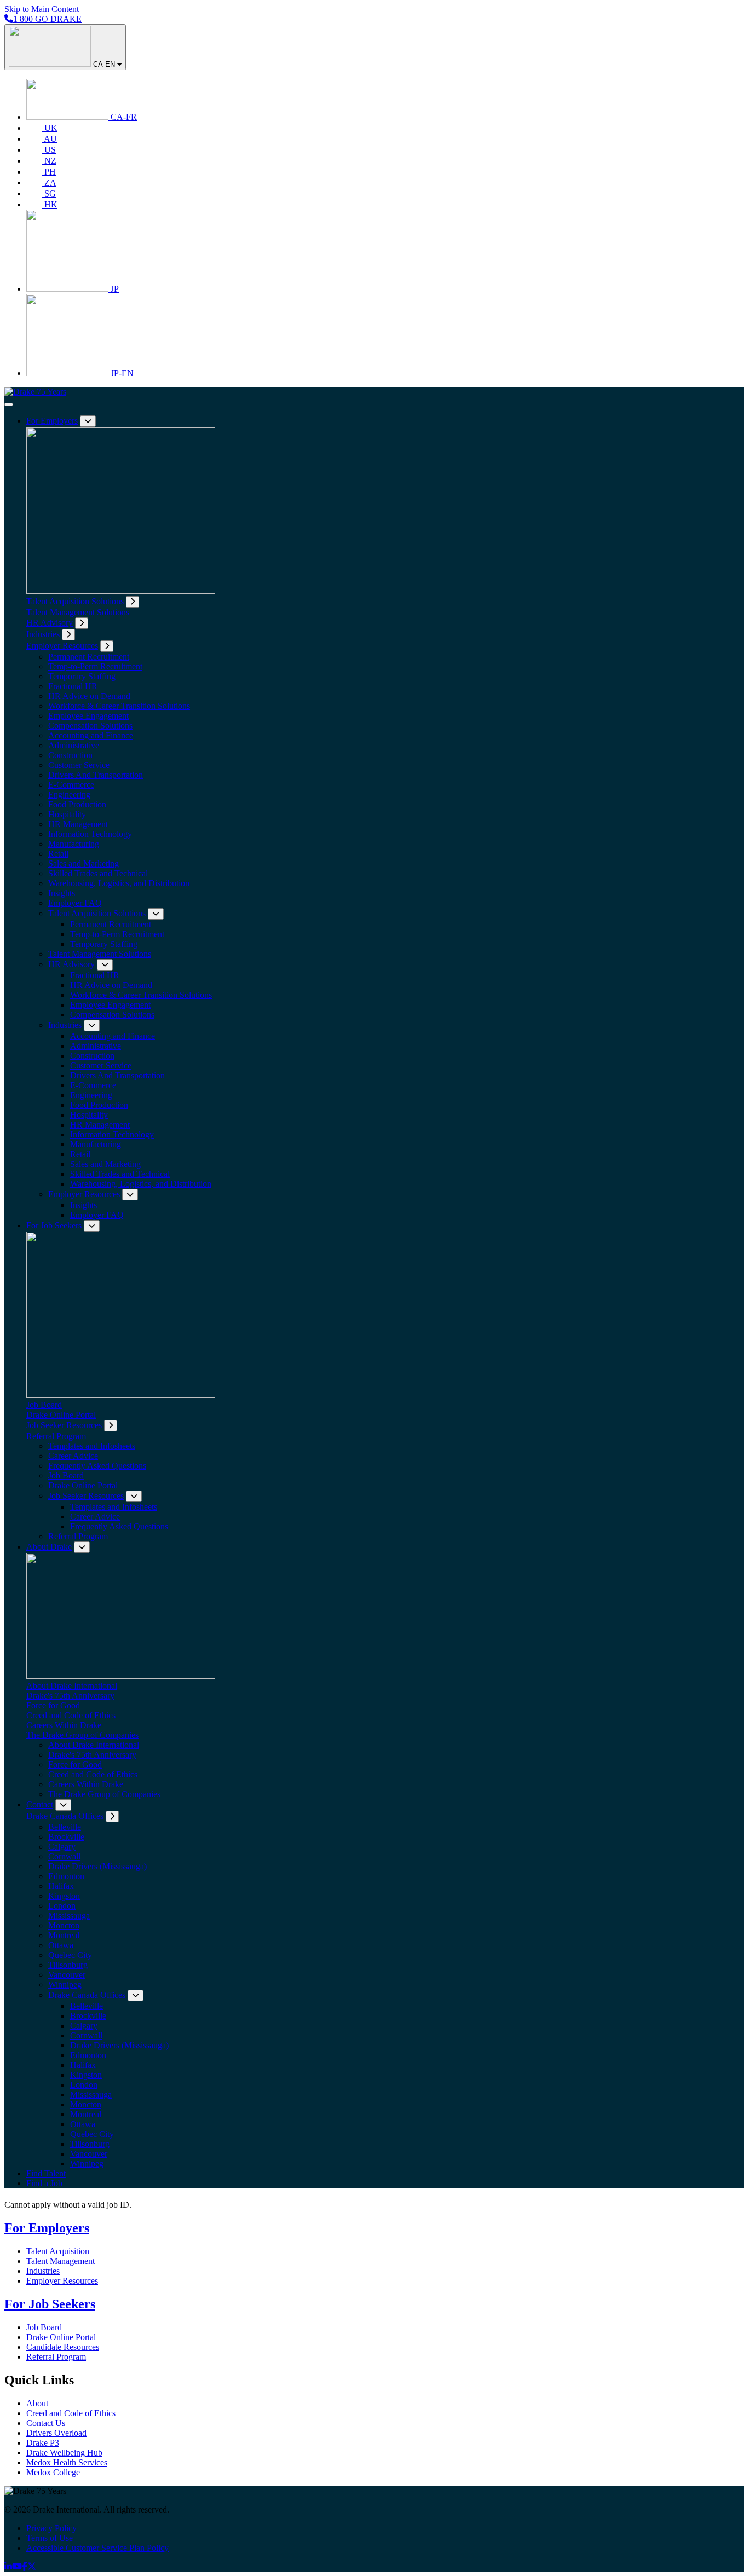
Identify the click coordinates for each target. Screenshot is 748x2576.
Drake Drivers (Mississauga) (97, 1866)
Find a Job (44, 2183)
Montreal (64, 1935)
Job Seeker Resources (64, 1425)
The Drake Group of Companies (82, 1735)
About (37, 2403)
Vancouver (67, 1975)
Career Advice (73, 1456)
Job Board (44, 1405)
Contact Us (46, 2423)
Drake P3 (43, 2443)
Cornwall (64, 1856)
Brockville (66, 1837)
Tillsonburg (68, 1965)
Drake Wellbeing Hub (64, 2453)
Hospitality (67, 814)
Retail (58, 854)
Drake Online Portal (61, 1415)
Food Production (77, 804)
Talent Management (61, 2261)
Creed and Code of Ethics (71, 1715)
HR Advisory (50, 623)
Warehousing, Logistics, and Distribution (119, 883)
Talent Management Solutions (78, 612)
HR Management (78, 824)
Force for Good (53, 1705)
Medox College (53, 2472)
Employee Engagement (88, 716)
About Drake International (72, 1686)
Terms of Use (50, 2538)
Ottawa (61, 1945)
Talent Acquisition (58, 2251)
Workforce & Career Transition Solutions (119, 706)
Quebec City (70, 1955)
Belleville (65, 1827)
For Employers (52, 421)
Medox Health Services (67, 2462)
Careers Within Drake (64, 1725)
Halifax (61, 1886)
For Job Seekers (54, 1225)
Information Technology (90, 834)
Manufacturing (74, 844)
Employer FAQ (75, 903)
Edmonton (66, 1876)
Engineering (69, 795)
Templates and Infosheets (92, 1446)
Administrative (74, 745)
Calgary (62, 1847)
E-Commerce (71, 785)
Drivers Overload (56, 2433)
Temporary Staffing (82, 676)
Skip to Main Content (42, 9)
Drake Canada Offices (65, 1816)
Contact (40, 1804)
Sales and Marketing (84, 864)
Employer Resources (62, 646)
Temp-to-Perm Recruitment (95, 666)
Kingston (64, 1896)
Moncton (64, 1925)
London (62, 1906)
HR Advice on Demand (89, 696)
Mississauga (69, 1916)
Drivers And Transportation (96, 775)
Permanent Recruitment (89, 657)
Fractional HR (73, 686)
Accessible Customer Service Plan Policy (97, 2548)
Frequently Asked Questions (97, 1466)
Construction (70, 755)
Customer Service (79, 765)
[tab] (133, 602)
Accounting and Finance (91, 735)
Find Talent (46, 2173)
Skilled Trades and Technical (98, 873)
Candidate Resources (63, 2347)
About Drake (49, 1547)
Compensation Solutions (90, 726)
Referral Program (56, 1436)
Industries (43, 634)
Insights (62, 893)
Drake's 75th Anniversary (70, 1696)
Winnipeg (65, 1985)
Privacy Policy (51, 2528)
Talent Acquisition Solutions (75, 601)
